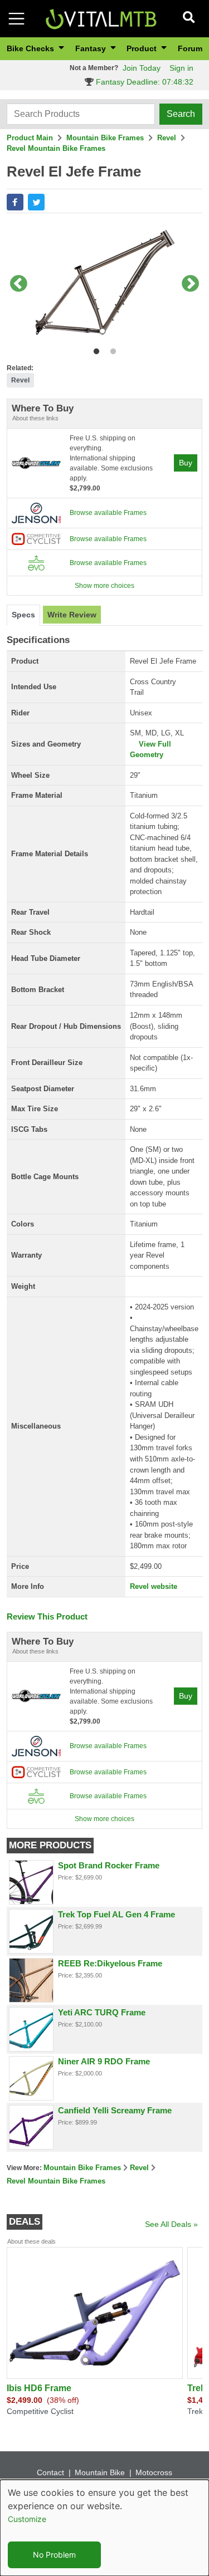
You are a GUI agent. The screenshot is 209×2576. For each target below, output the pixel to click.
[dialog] (104, 2528)
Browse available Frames (108, 513)
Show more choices (104, 586)
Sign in (181, 68)
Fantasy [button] (92, 48)
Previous (18, 284)
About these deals (31, 2241)
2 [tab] (111, 349)
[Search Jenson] (36, 513)
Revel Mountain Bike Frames (56, 148)
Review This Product (47, 1616)
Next (191, 284)
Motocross (154, 2472)
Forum (190, 48)
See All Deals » (171, 2224)
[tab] (23, 615)
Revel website (154, 1586)
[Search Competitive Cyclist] (36, 538)
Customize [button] (27, 2519)
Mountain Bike (100, 2472)
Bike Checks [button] (31, 48)
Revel (167, 138)
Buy (186, 463)
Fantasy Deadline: (144, 82)
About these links (35, 418)
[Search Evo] (36, 562)
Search (181, 114)
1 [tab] (94, 349)
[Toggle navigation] (16, 19)
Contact (50, 2472)
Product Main (30, 138)
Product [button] (143, 48)
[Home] (101, 18)
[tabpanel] (104, 284)
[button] (15, 202)
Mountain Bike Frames (105, 138)
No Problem (54, 2555)
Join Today (142, 68)
